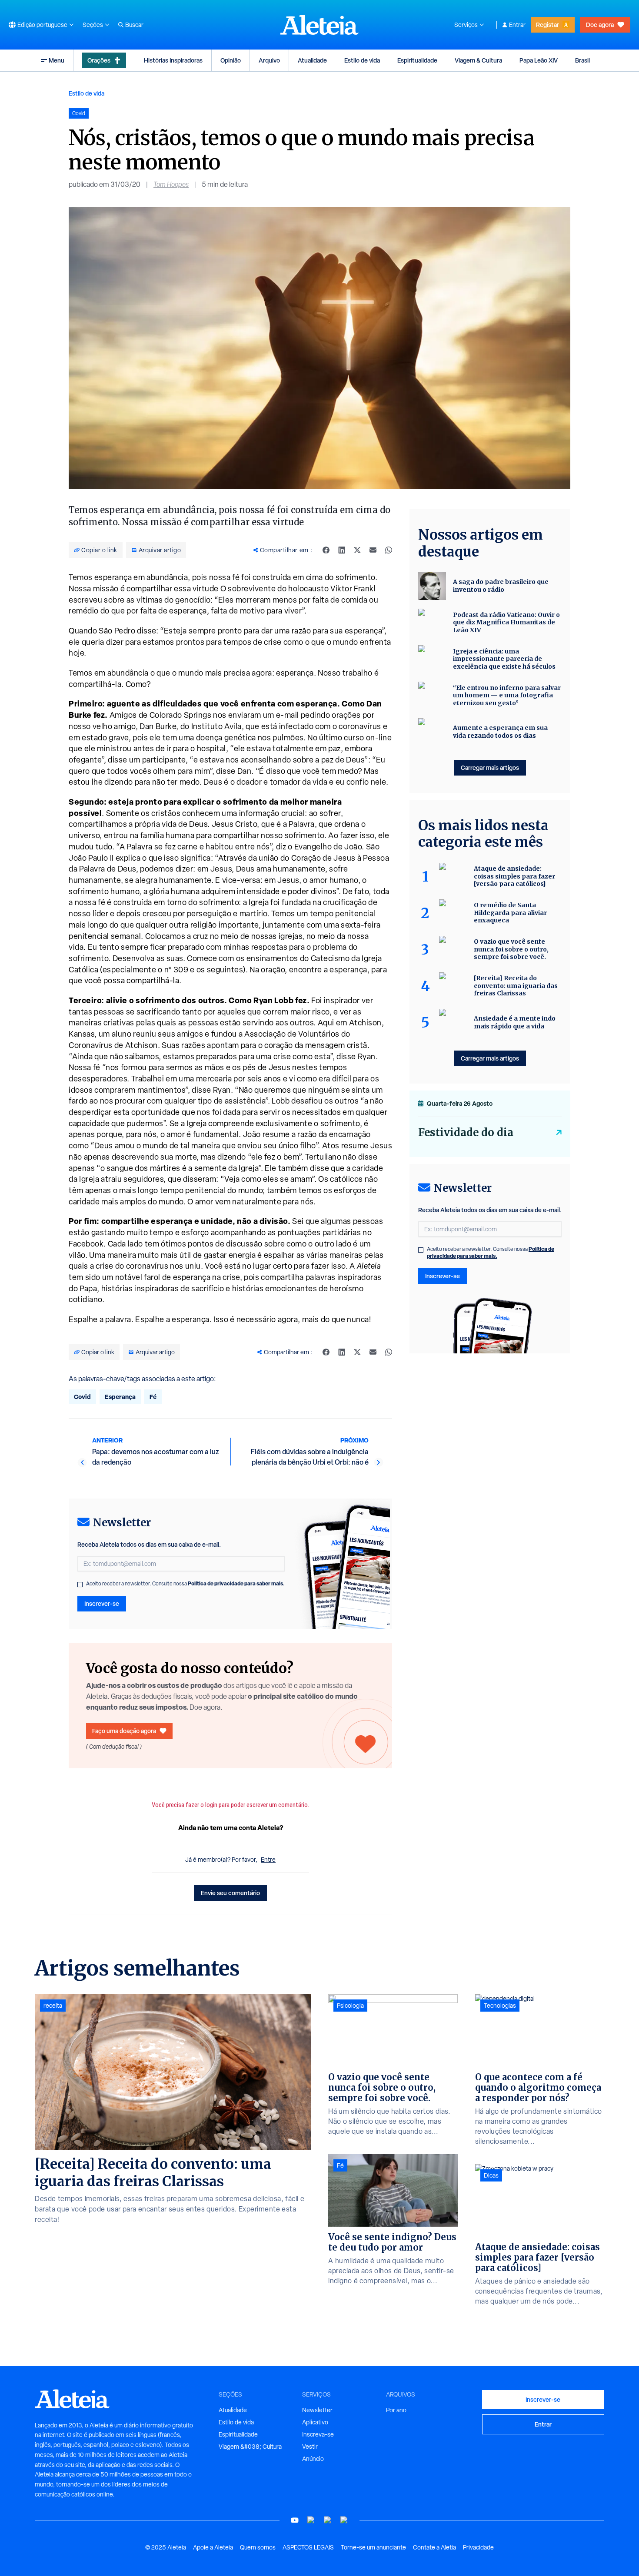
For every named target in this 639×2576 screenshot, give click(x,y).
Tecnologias (500, 2006)
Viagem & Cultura (478, 60)
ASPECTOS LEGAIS (308, 2547)
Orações (99, 60)
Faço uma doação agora (124, 1731)
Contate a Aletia (434, 2547)
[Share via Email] (373, 550)
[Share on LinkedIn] (342, 550)
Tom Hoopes (171, 184)
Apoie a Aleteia (213, 2547)
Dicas (491, 2175)
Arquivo (269, 60)
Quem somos (258, 2547)
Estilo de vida (362, 60)
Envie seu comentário (230, 1893)
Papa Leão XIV (539, 60)
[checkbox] (80, 1585)
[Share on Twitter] (357, 550)
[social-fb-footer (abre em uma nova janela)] (311, 2520)
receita (53, 2006)
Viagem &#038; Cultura (250, 2447)
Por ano (396, 2410)
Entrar (517, 25)
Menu (57, 60)
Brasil (582, 60)
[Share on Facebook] (326, 550)
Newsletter (317, 2410)
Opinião (231, 60)
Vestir (310, 2447)
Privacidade (478, 2547)
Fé (153, 1397)
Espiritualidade (417, 60)
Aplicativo (315, 2422)
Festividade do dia (466, 1132)
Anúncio (313, 2459)
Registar (547, 25)
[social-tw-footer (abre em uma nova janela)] (328, 2520)
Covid (82, 1397)
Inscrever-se (102, 1603)
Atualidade (312, 60)
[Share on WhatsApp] (389, 550)
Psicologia (350, 2006)
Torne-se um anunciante (373, 2547)
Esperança (120, 1397)
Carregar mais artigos (490, 767)
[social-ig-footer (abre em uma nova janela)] (344, 2520)
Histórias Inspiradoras (173, 60)
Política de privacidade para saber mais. (236, 1583)
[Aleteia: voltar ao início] (319, 25)
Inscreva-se (318, 2434)
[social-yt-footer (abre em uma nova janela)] (295, 2520)
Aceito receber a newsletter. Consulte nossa (185, 1584)
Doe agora (600, 25)
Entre (268, 1860)
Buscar (134, 25)
